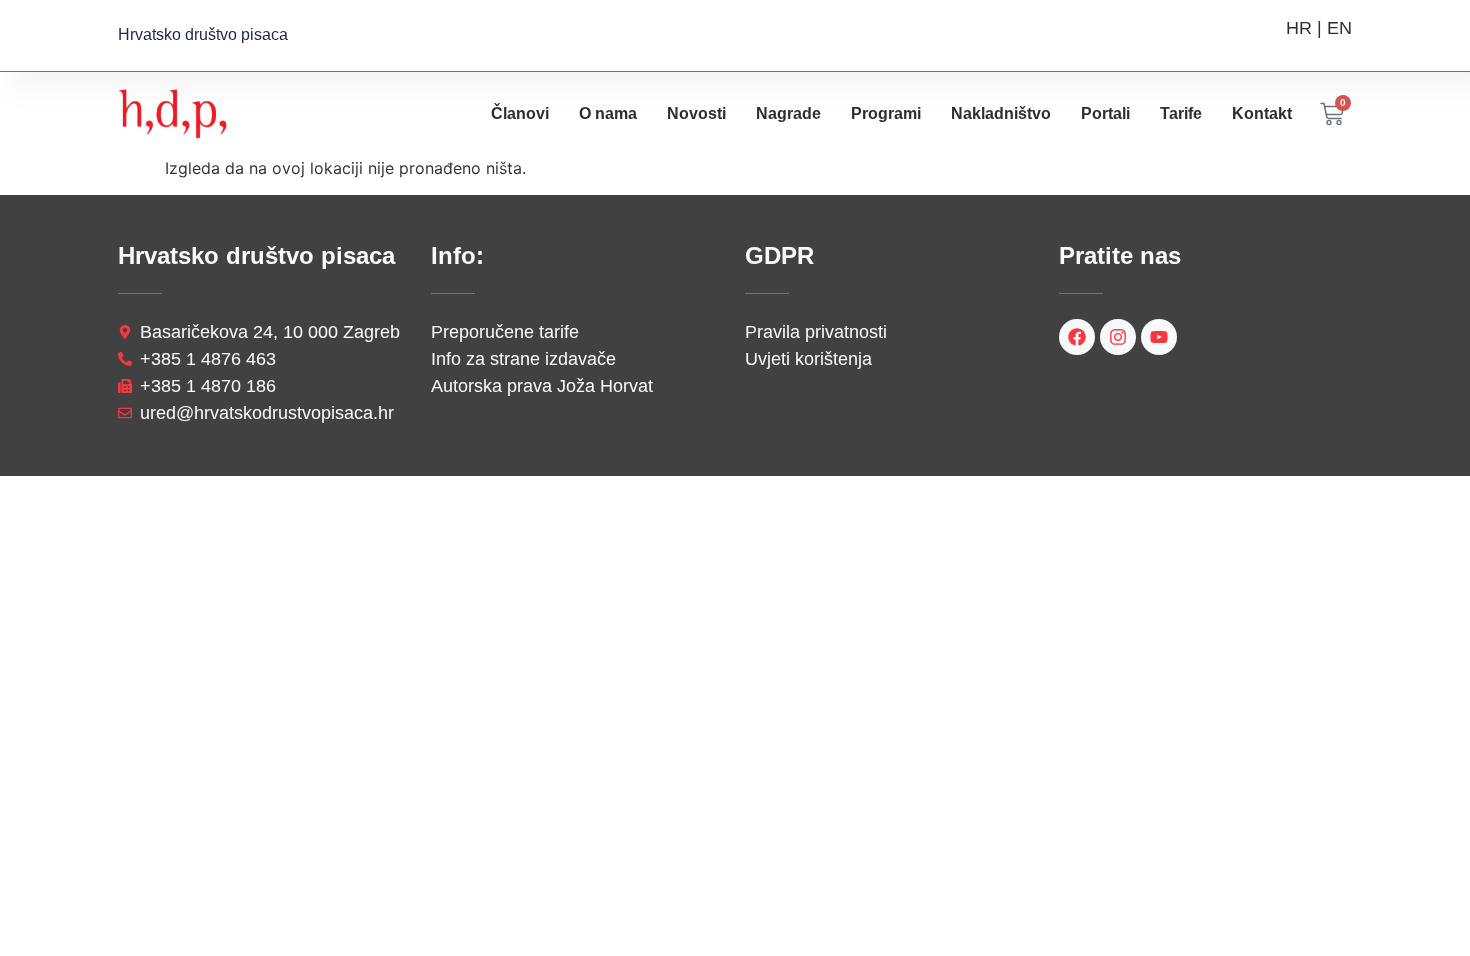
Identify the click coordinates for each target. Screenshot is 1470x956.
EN (1339, 28)
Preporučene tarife (505, 332)
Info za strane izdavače (523, 359)
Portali (1105, 113)
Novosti (696, 113)
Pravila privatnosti (816, 332)
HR (1299, 28)
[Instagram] (1118, 337)
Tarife (1181, 113)
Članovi (520, 113)
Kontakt (1262, 113)
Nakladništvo (1001, 113)
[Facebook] (1077, 337)
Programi (886, 113)
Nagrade (788, 113)
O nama (608, 113)
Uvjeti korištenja (808, 359)
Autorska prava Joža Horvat (542, 386)
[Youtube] (1159, 337)
